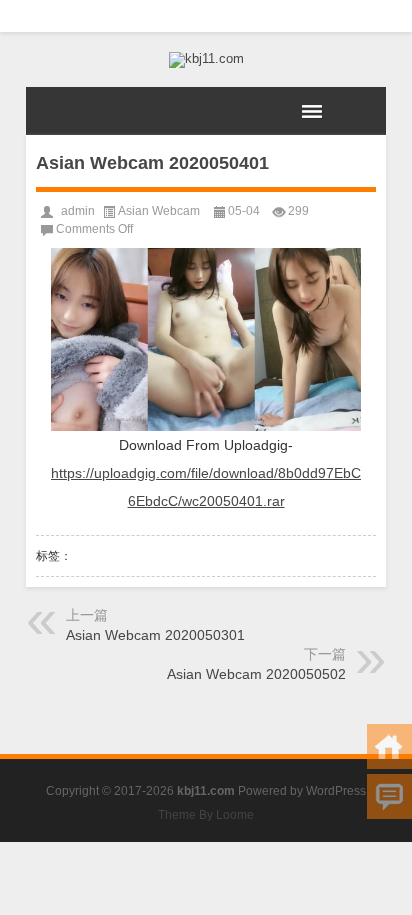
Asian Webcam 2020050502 (256, 674)
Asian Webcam (159, 211)
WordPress (336, 791)
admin (78, 211)
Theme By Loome (206, 815)
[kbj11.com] (206, 60)
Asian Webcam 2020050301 (155, 635)
